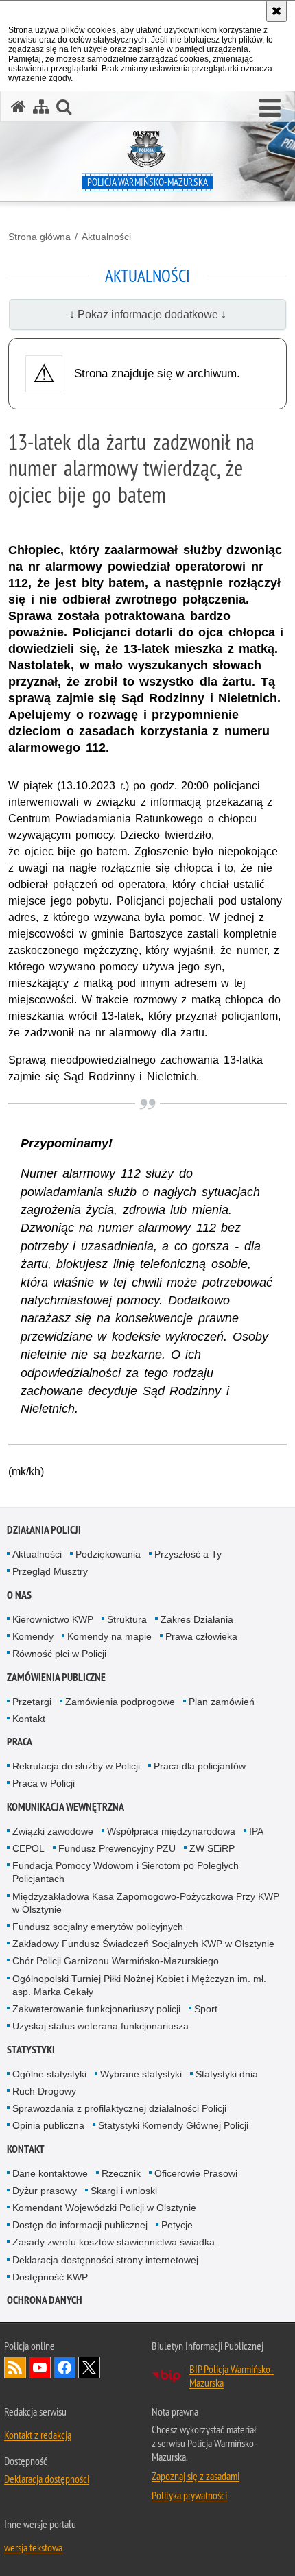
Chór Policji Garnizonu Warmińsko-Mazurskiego (116, 1961)
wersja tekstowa (33, 2547)
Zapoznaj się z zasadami (196, 2476)
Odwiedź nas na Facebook (64, 2368)
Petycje (177, 2225)
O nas (19, 1595)
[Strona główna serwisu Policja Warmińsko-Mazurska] (19, 107)
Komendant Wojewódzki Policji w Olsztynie (104, 2208)
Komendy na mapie (109, 1636)
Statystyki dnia (227, 2074)
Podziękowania (108, 1554)
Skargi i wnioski (124, 2191)
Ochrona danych (45, 2300)
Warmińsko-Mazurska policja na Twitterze (89, 2368)
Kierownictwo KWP (53, 1619)
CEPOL (28, 1848)
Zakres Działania (197, 1619)
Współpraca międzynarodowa (171, 1831)
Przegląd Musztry (50, 1571)
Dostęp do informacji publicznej (80, 2225)
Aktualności (106, 237)
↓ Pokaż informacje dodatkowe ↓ (148, 314)
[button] (270, 108)
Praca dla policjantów (200, 1766)
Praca (20, 1742)
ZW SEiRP (212, 1848)
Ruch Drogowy (44, 2091)
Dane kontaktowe (50, 2173)
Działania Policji (44, 1530)
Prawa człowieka (201, 1636)
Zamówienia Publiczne (56, 1677)
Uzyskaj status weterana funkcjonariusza (101, 2026)
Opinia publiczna (48, 2125)
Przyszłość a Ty (188, 1554)
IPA (256, 1831)
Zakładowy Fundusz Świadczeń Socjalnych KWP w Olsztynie (143, 1944)
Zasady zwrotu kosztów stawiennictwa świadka (114, 2242)
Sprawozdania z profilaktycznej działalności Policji (119, 2108)
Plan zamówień (222, 1702)
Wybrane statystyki (141, 2074)
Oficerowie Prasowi (196, 2173)
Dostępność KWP (50, 2277)
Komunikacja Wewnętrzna (66, 1807)
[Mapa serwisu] (41, 107)
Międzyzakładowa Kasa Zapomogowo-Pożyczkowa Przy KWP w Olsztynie (146, 1903)
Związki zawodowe (53, 1831)
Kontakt (29, 1719)
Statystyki (31, 2050)
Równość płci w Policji (59, 1654)
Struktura (127, 1619)
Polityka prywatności (189, 2495)
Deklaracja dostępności (47, 2479)
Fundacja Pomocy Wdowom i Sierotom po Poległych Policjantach (126, 1872)
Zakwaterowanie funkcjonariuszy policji (96, 2009)
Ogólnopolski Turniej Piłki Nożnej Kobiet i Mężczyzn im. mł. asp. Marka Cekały (139, 1985)
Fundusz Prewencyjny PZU (117, 1848)
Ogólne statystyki (49, 2074)
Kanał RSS (15, 2368)
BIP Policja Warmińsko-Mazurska (232, 2376)
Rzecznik (121, 2173)
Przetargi (32, 1702)
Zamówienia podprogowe (120, 1702)
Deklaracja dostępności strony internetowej (105, 2260)
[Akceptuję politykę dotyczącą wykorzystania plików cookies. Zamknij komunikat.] (276, 11)
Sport (206, 2009)
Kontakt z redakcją (38, 2435)
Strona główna (39, 237)
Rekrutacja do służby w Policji (76, 1766)
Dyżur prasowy (45, 2191)
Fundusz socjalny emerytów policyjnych (98, 1927)
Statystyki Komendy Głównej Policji (173, 2125)
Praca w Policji (44, 1783)
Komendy (33, 1636)
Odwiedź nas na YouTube (40, 2368)
